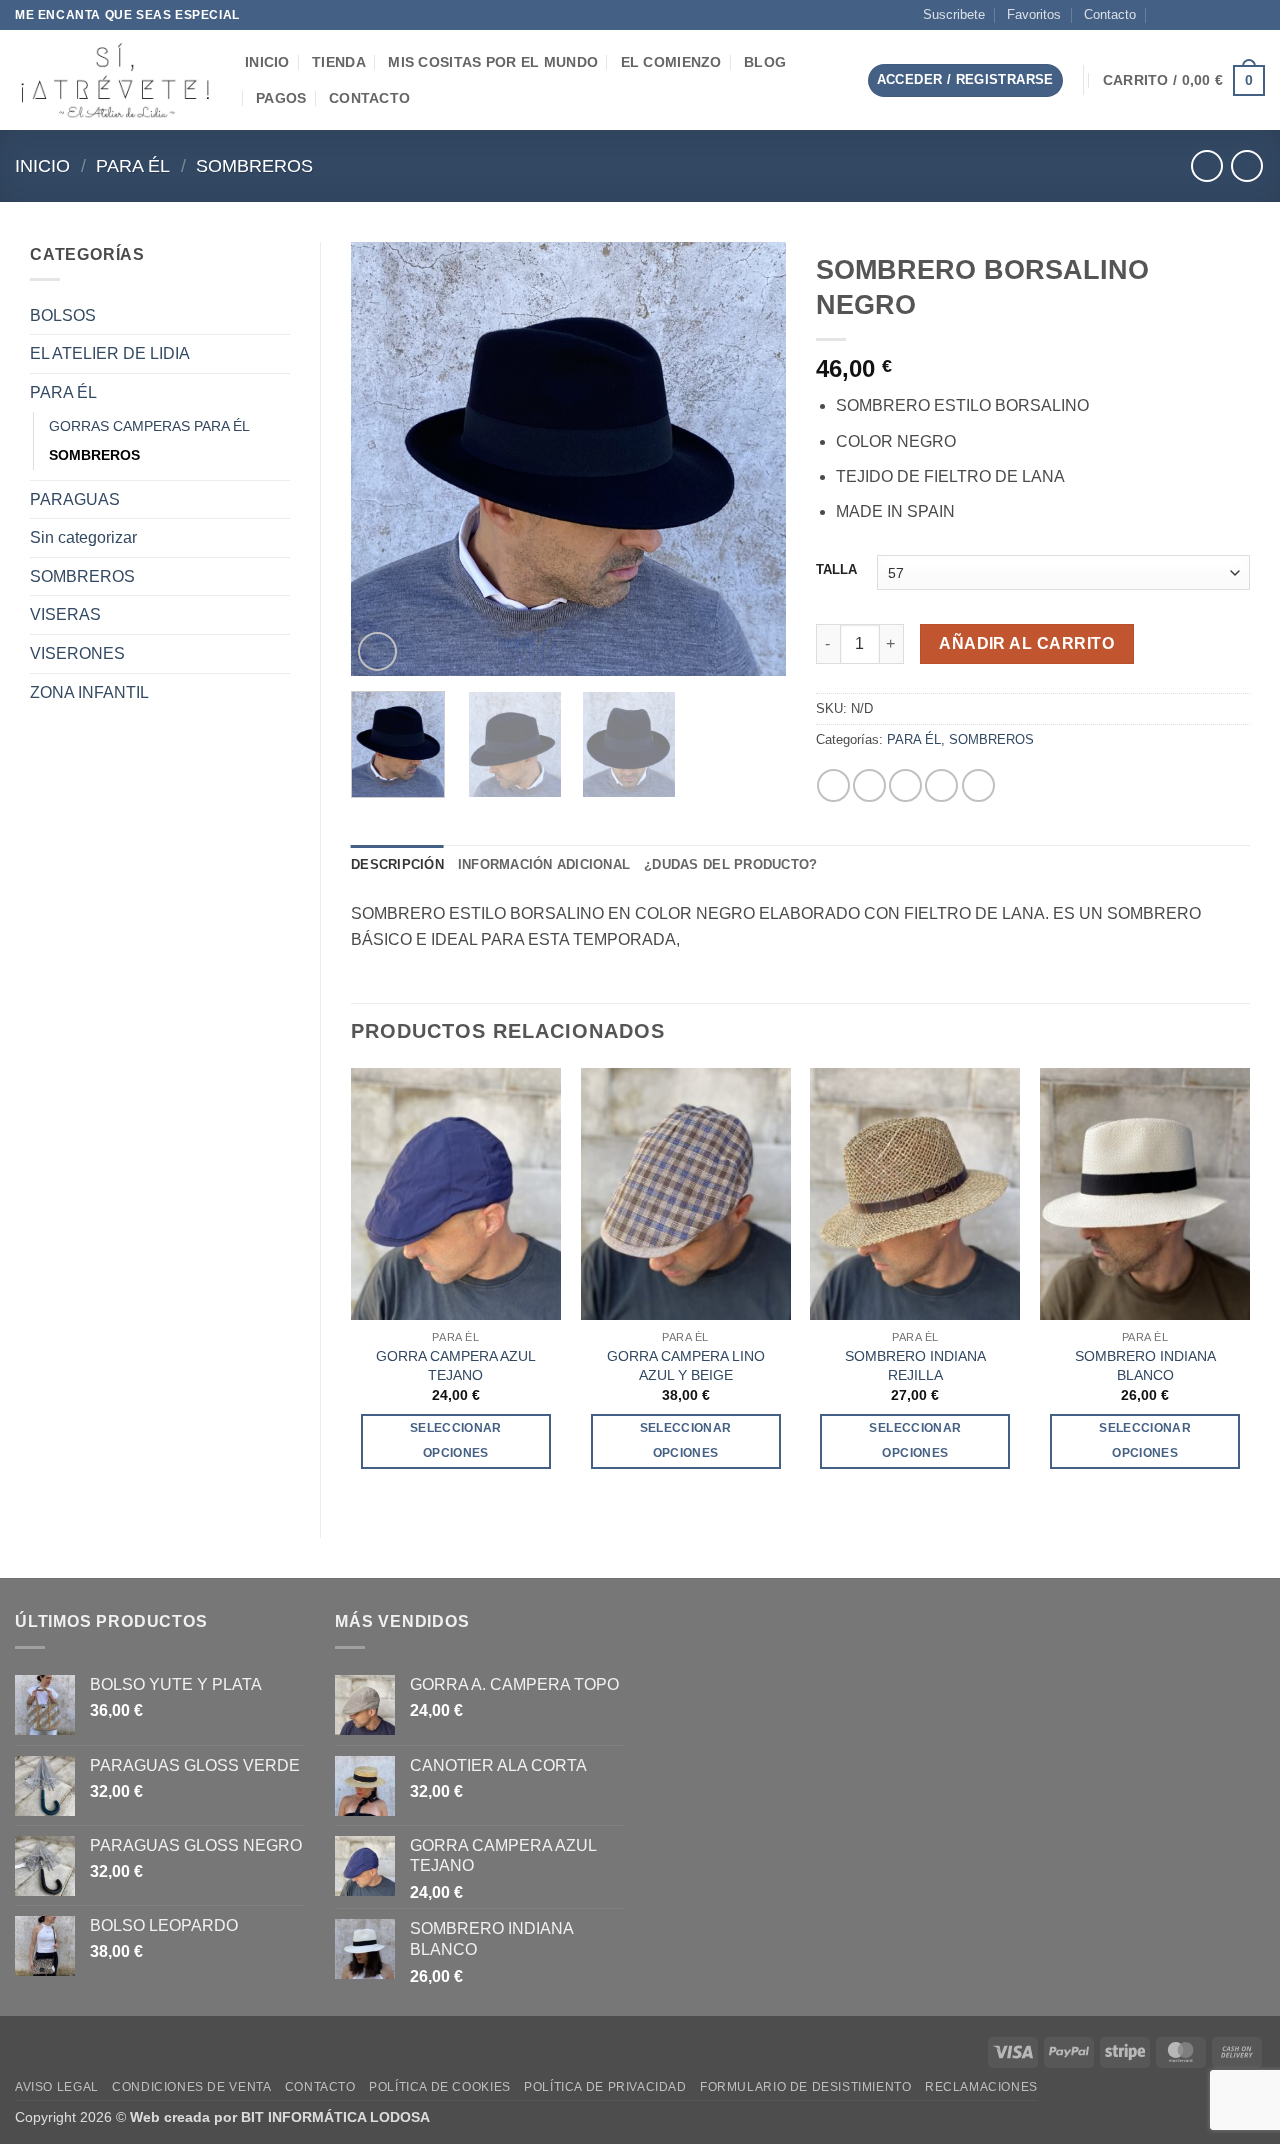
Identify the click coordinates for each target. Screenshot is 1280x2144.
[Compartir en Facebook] (833, 785)
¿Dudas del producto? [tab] (730, 864)
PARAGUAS (75, 499)
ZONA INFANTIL (89, 692)
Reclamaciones (981, 2087)
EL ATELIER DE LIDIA (110, 353)
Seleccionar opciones (456, 1440)
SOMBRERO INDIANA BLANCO (1145, 1365)
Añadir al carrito (1026, 643)
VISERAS (65, 614)
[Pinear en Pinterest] (941, 785)
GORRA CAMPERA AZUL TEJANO (456, 1365)
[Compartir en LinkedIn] (978, 785)
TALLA (836, 570)
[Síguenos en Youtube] (1255, 15)
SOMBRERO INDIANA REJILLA (915, 1365)
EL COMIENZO (671, 62)
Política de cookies (440, 2087)
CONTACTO (369, 98)
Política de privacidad (605, 2087)
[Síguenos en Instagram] (1198, 15)
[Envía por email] (905, 785)
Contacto (1110, 14)
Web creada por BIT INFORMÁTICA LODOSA (280, 2117)
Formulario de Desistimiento (806, 2087)
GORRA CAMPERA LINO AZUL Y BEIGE (686, 1365)
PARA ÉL (133, 165)
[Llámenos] (1236, 15)
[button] (836, 80)
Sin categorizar (83, 537)
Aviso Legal (57, 2087)
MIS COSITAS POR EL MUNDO (493, 62)
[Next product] (1206, 165)
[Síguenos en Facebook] (1179, 15)
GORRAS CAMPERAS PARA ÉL (149, 426)
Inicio (42, 165)
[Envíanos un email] (1217, 15)
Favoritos (1034, 14)
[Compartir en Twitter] (869, 785)
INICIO (267, 62)
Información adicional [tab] (544, 864)
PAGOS (281, 98)
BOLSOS (63, 315)
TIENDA (339, 62)
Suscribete (954, 14)
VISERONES (77, 653)
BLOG (765, 62)
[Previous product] (1246, 165)
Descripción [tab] (397, 864)
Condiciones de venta (191, 2087)
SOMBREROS (254, 165)
